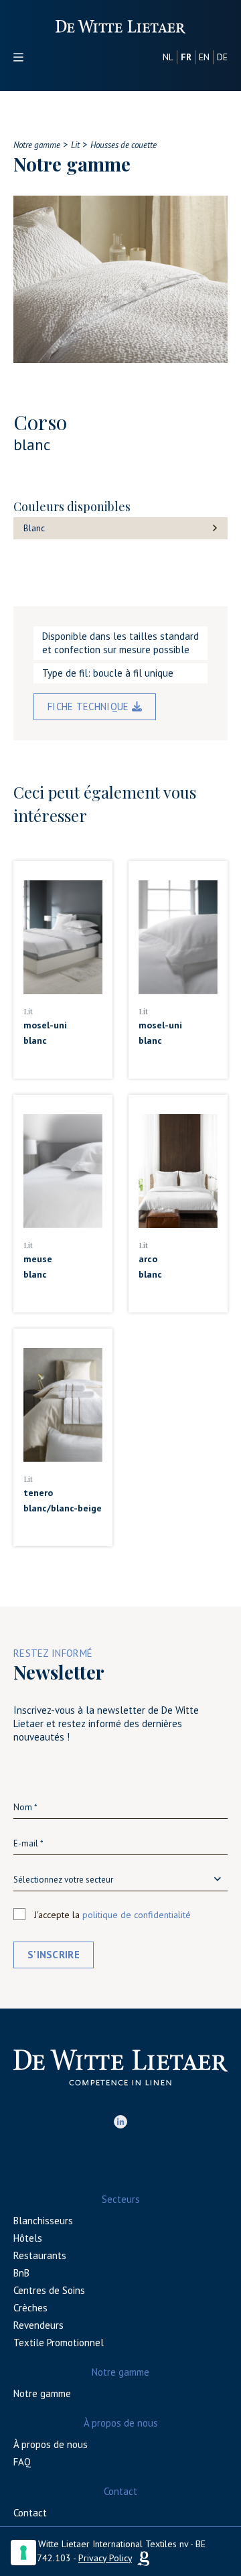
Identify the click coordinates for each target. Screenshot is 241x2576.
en (204, 57)
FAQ (22, 2462)
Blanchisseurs (43, 2221)
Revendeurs (38, 2325)
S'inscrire (54, 1955)
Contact (30, 2513)
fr (186, 57)
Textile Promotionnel (59, 2343)
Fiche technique (90, 706)
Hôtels (28, 2238)
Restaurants (40, 2255)
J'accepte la (112, 1915)
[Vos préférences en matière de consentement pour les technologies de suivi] (23, 2553)
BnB (21, 2273)
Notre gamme (42, 2393)
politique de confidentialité (137, 1915)
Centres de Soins (49, 2290)
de (222, 57)
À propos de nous (51, 2444)
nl (168, 57)
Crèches (30, 2308)
